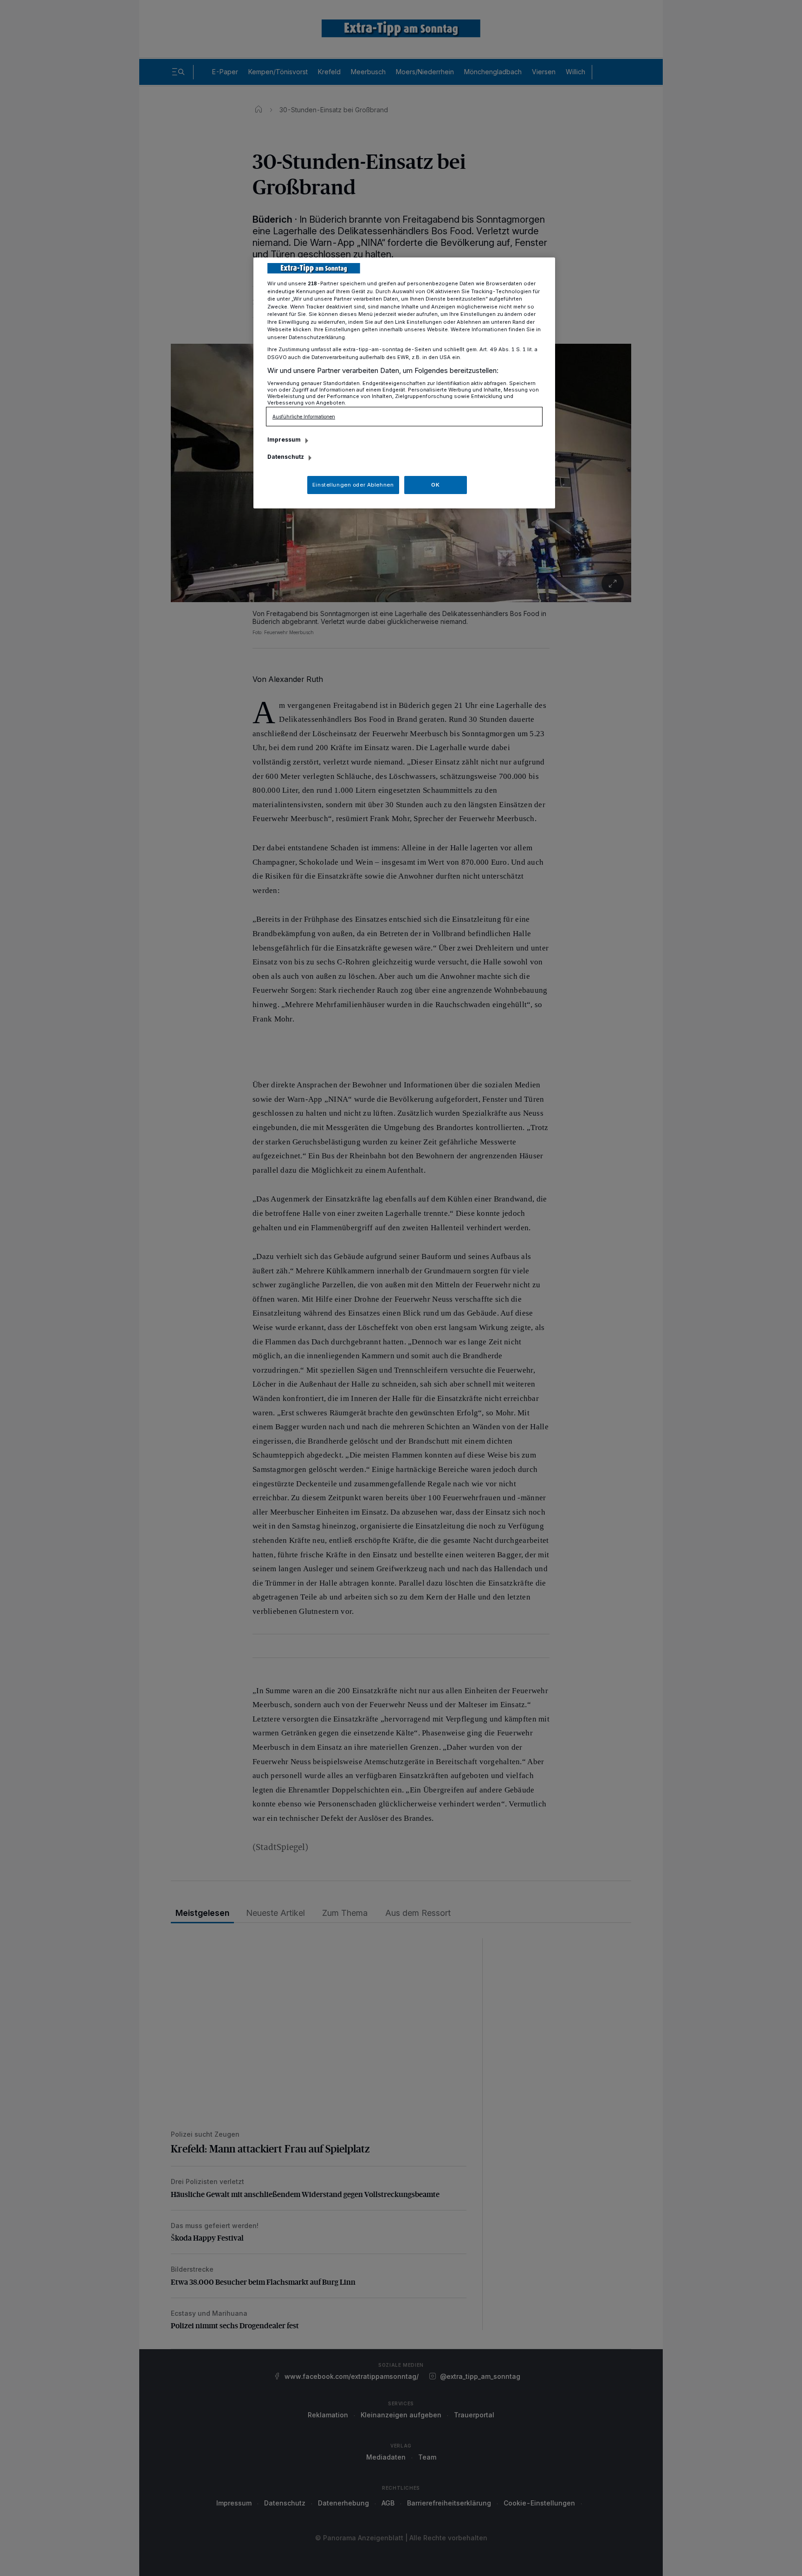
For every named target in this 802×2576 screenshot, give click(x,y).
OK (435, 485)
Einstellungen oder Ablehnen (353, 485)
